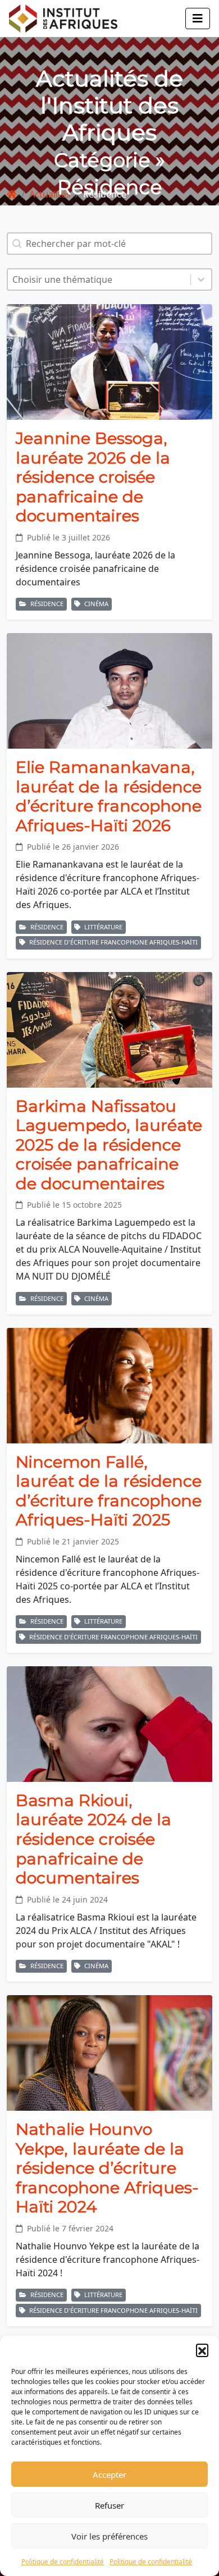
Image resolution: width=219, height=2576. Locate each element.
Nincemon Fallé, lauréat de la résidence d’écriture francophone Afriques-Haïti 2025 (109, 1491)
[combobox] (99, 279)
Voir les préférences (109, 2536)
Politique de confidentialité (63, 2562)
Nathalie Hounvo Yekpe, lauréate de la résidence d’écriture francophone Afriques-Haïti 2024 (107, 2168)
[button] (202, 2350)
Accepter (109, 2474)
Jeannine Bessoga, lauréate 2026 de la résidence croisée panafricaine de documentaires (93, 477)
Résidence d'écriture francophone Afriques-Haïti (113, 942)
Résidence (46, 604)
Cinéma (95, 604)
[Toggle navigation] (198, 19)
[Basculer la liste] (201, 279)
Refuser (109, 2505)
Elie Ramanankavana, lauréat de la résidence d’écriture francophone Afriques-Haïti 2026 (109, 796)
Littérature (102, 927)
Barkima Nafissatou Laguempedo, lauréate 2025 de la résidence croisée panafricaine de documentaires (109, 1145)
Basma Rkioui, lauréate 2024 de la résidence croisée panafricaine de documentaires (93, 1839)
